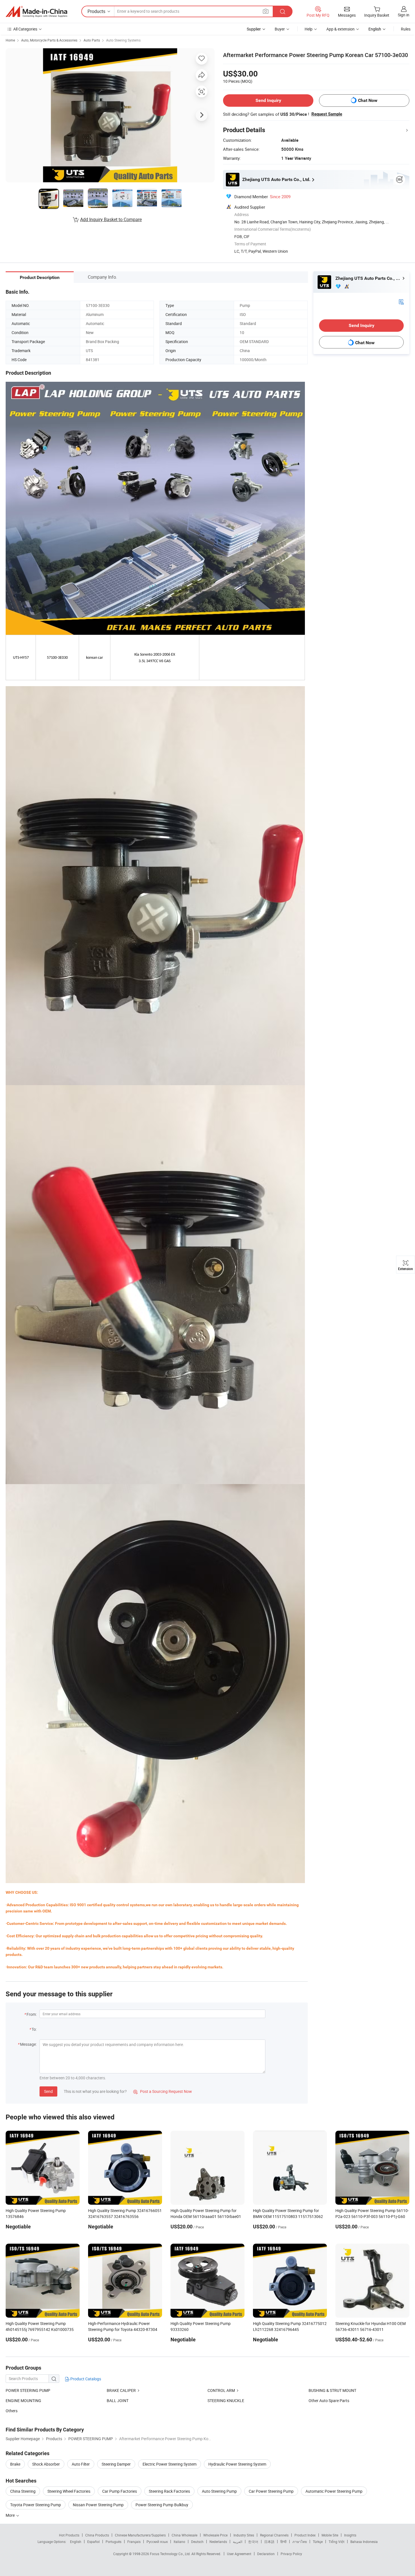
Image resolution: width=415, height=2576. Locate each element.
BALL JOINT (118, 2401)
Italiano (179, 2542)
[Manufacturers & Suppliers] (36, 12)
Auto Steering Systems (123, 40)
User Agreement (239, 2554)
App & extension (340, 29)
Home (10, 40)
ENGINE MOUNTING (23, 2401)
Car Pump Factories (120, 2491)
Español (93, 2542)
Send (48, 2091)
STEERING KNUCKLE (226, 2401)
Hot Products (69, 2535)
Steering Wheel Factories (69, 2491)
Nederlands (218, 2542)
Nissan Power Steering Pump (98, 2505)
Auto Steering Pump (219, 2491)
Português (113, 2542)
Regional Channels (274, 2535)
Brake (15, 2464)
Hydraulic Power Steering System (237, 2464)
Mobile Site (330, 2535)
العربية (238, 2542)
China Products (97, 2535)
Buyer (280, 29)
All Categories (25, 29)
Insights (350, 2535)
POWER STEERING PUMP (28, 2390)
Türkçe (318, 2542)
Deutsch (197, 2542)
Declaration (266, 2554)
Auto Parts (92, 40)
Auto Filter (81, 2464)
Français (134, 2542)
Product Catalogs (85, 2379)
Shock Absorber (46, 2464)
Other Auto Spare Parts (329, 2401)
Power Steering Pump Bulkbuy (162, 2505)
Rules (406, 29)
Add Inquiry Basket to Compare (111, 219)
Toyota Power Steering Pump (36, 2505)
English (76, 2542)
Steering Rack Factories (169, 2491)
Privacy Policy (291, 2554)
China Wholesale (184, 2535)
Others (12, 2411)
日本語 (269, 2542)
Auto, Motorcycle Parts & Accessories (49, 40)
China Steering (23, 2491)
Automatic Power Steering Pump (334, 2491)
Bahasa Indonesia (364, 2542)
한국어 (253, 2542)
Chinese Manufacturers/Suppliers (140, 2535)
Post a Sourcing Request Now (163, 2091)
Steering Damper (116, 2464)
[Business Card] (401, 301)
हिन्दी (283, 2542)
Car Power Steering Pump (271, 2491)
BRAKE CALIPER (121, 2390)
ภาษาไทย (300, 2542)
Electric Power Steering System (170, 2464)
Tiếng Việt (337, 2542)
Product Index (305, 2535)
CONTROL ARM (221, 2390)
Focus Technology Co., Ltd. (171, 2554)
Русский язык (157, 2542)
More (11, 2515)
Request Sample (327, 114)
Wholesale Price (215, 2535)
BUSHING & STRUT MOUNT (332, 2390)
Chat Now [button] (368, 100)
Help (309, 29)
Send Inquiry (268, 100)
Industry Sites (244, 2535)
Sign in (404, 15)
